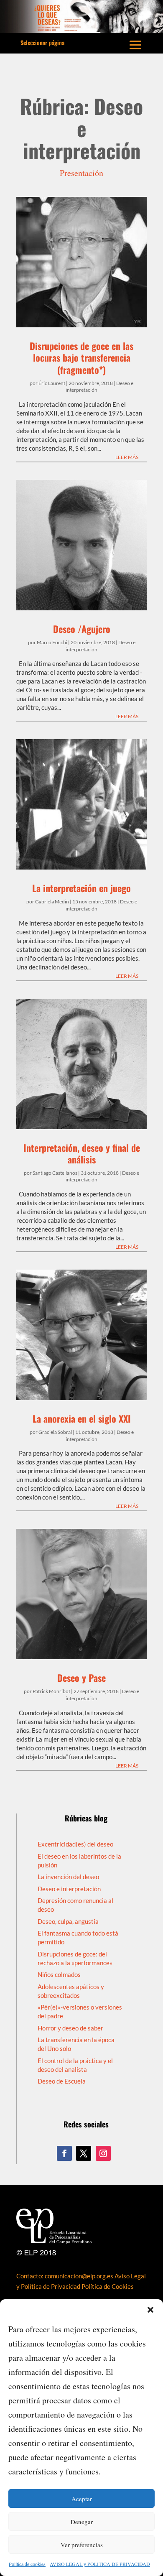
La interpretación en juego (81, 888)
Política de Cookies (108, 2286)
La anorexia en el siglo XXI (82, 1418)
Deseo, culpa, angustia (68, 1921)
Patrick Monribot (51, 1691)
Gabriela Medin (52, 902)
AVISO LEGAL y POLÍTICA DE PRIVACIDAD (100, 2564)
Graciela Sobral (55, 1432)
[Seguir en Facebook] (64, 2153)
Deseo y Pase (81, 1678)
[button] (150, 2310)
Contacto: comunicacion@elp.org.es (65, 2276)
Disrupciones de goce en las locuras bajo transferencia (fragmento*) (81, 358)
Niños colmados (59, 1974)
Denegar (82, 2522)
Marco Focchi (52, 642)
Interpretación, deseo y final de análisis (82, 1154)
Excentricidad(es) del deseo (75, 1844)
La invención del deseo (68, 1877)
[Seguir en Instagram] (103, 2153)
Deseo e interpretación (69, 1889)
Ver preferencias (82, 2545)
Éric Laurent (52, 383)
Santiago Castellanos (55, 1173)
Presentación (81, 173)
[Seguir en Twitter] (84, 2153)
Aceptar (82, 2499)
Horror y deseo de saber (70, 2028)
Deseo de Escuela (62, 2081)
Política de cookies (27, 2564)
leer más (127, 457)
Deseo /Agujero (82, 629)
